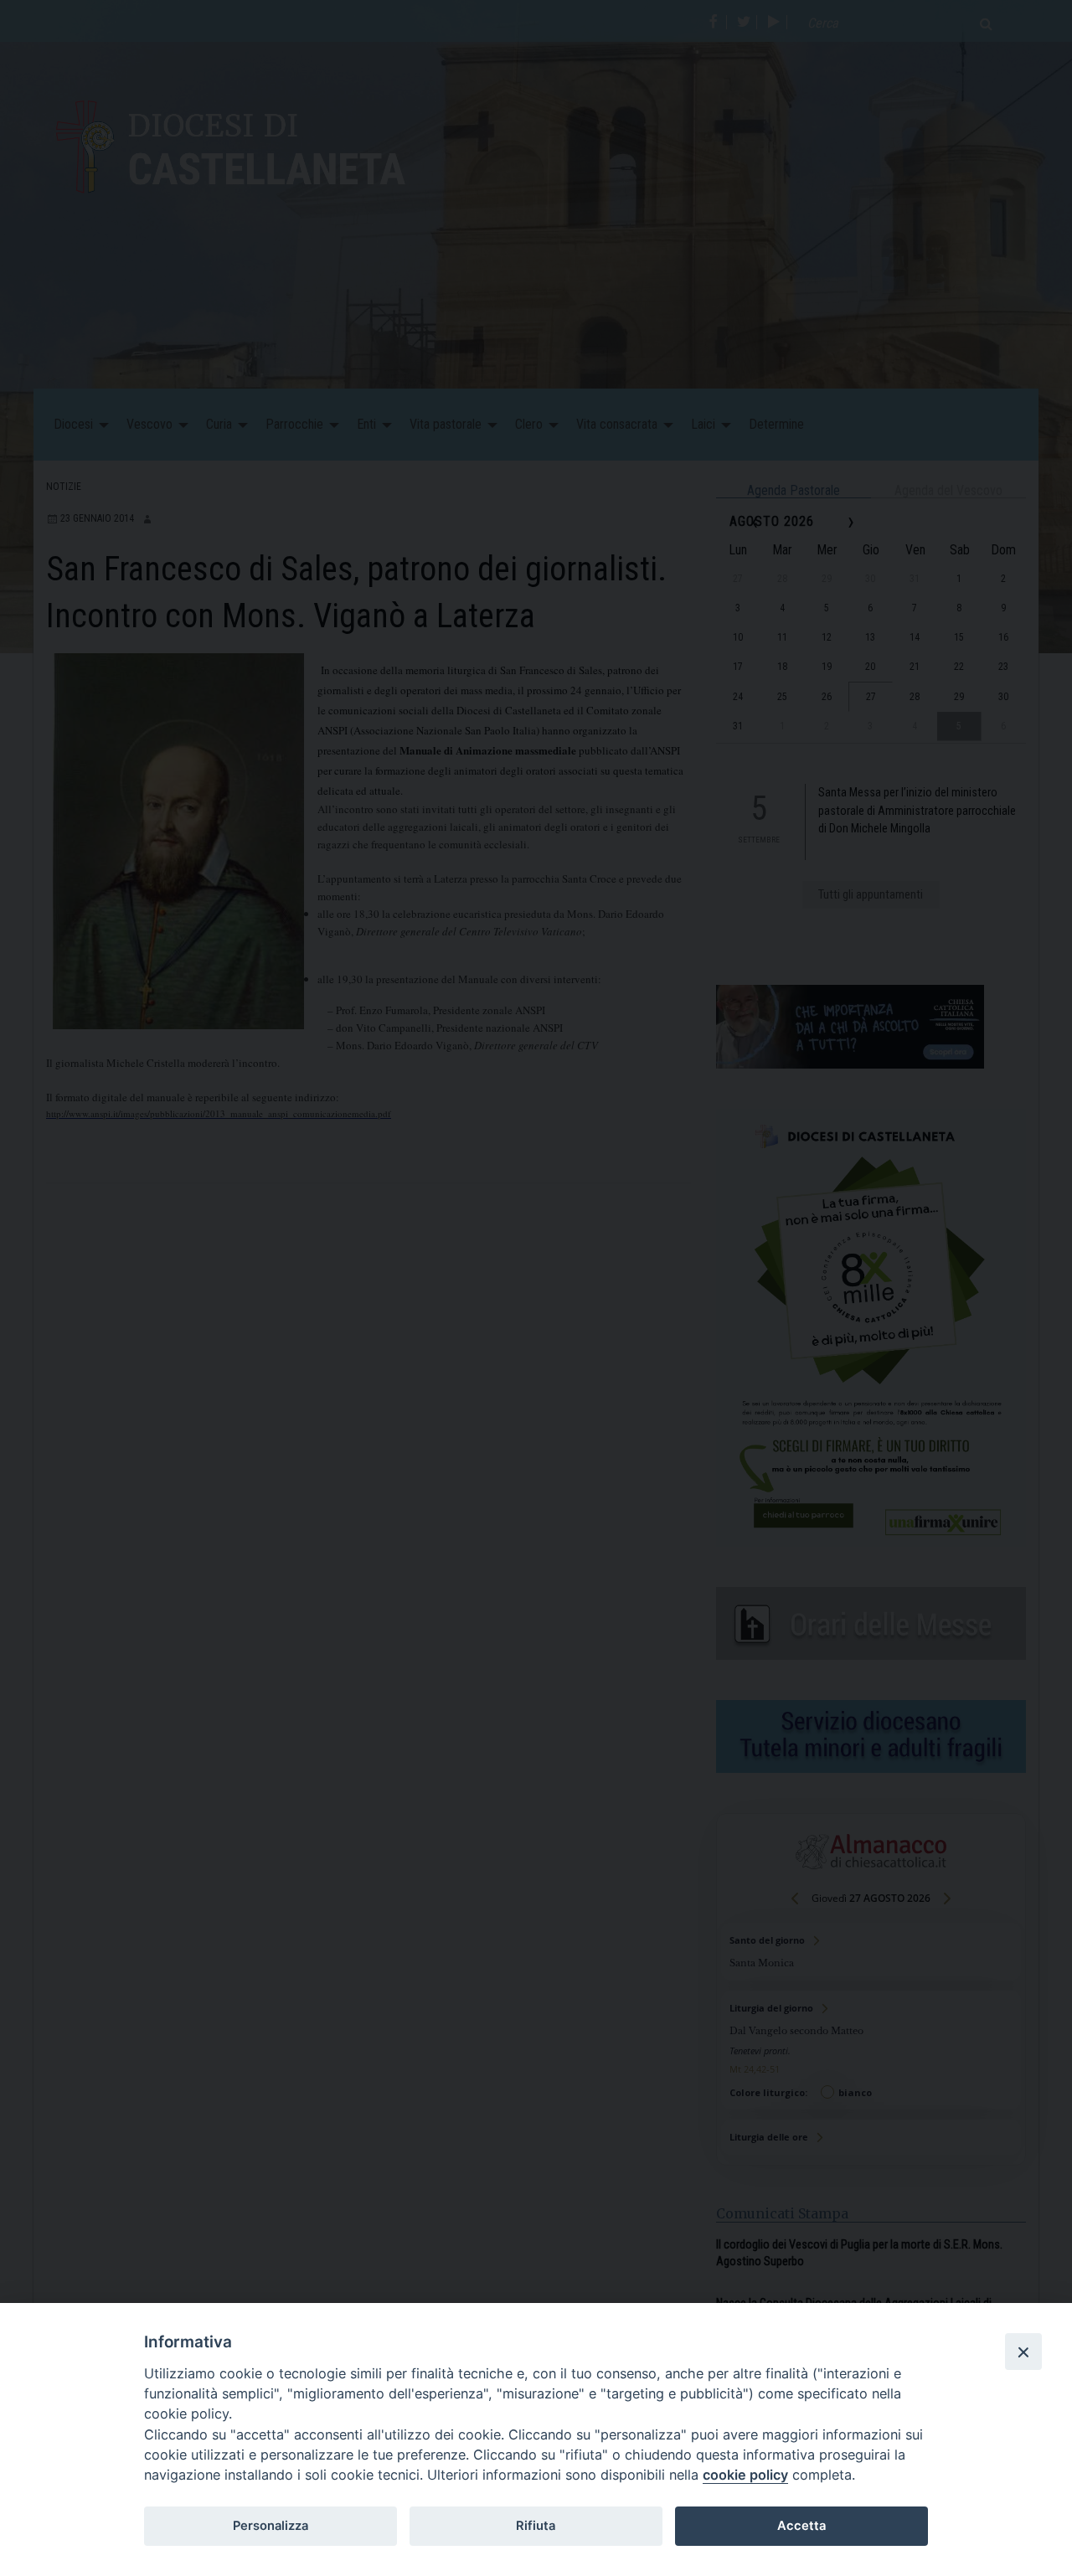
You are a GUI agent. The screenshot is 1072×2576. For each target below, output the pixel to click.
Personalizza (271, 2526)
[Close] (1023, 2352)
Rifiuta (536, 2526)
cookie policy (745, 2475)
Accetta (801, 2526)
